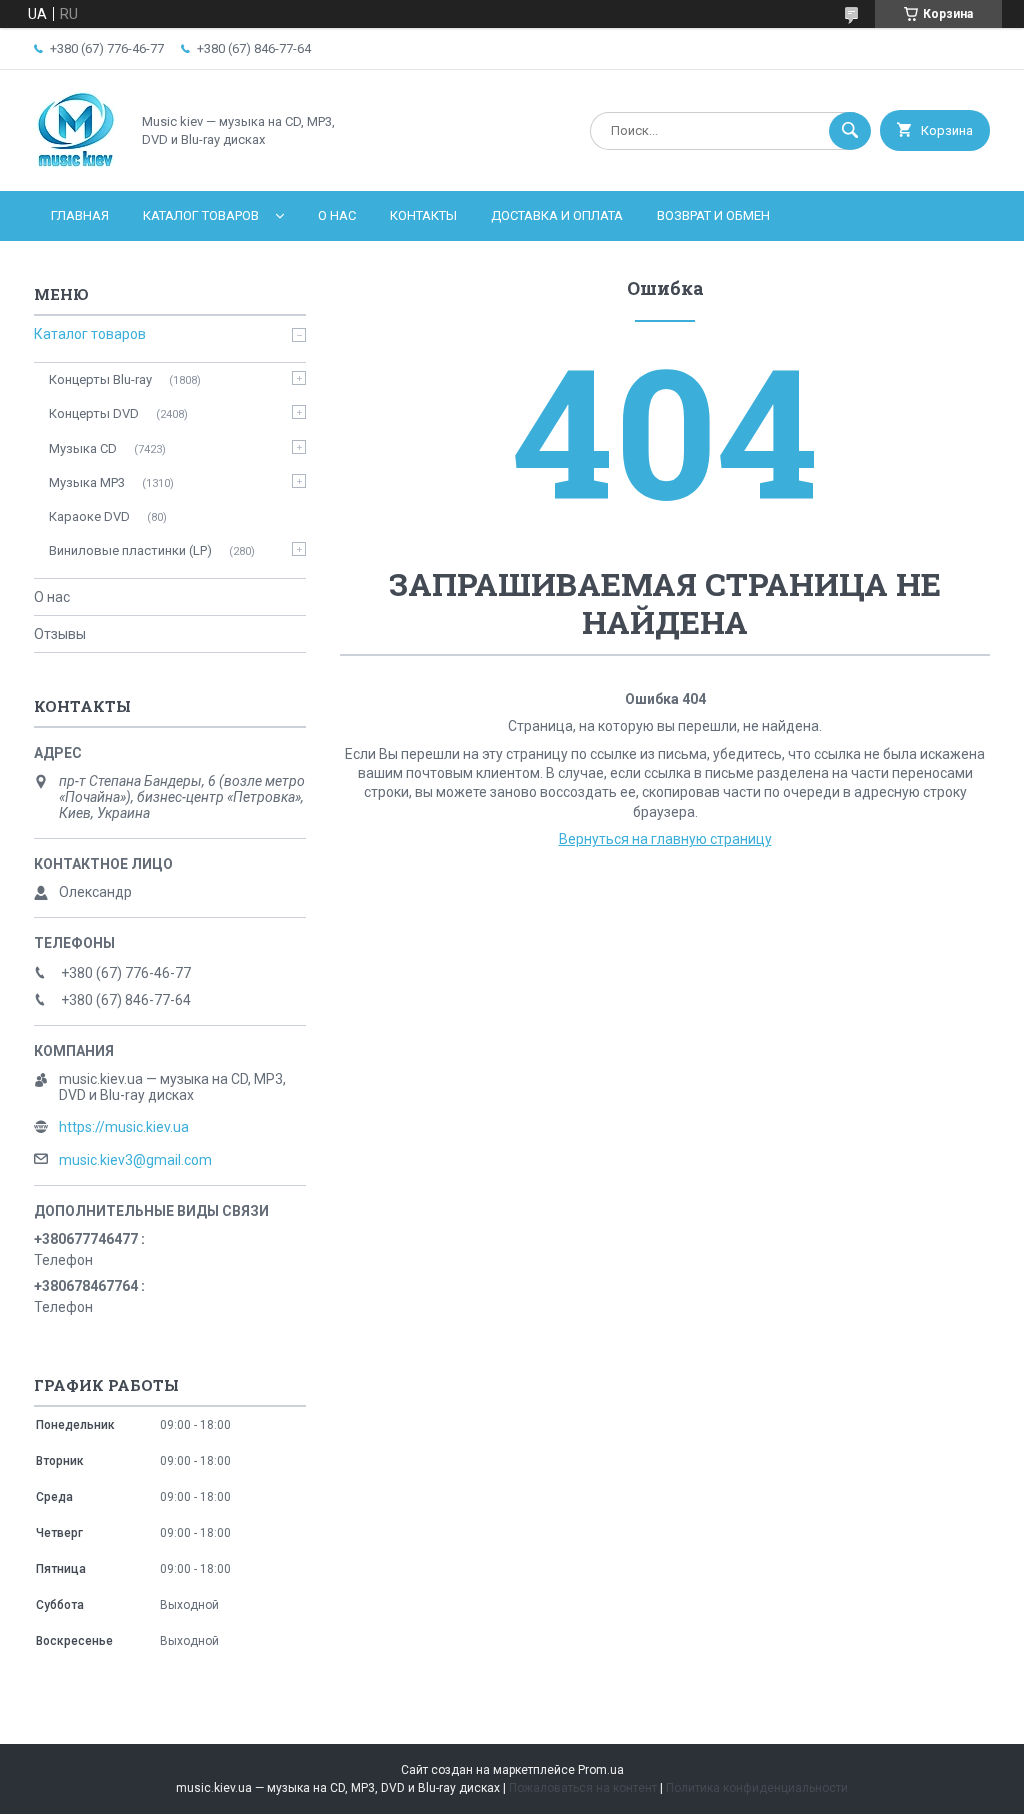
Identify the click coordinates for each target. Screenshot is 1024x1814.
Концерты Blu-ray (100, 379)
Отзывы (60, 634)
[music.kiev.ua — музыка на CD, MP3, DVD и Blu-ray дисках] (76, 166)
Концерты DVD (94, 413)
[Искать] (850, 131)
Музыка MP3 (87, 482)
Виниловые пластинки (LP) (130, 550)
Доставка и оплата (557, 215)
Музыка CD (83, 448)
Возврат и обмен (713, 215)
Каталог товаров (201, 215)
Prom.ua (601, 1770)
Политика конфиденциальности (757, 1788)
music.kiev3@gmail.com (135, 1160)
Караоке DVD (89, 516)
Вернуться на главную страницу (665, 839)
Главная (80, 215)
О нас (337, 215)
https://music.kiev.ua (124, 1127)
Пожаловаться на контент (583, 1788)
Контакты (423, 215)
